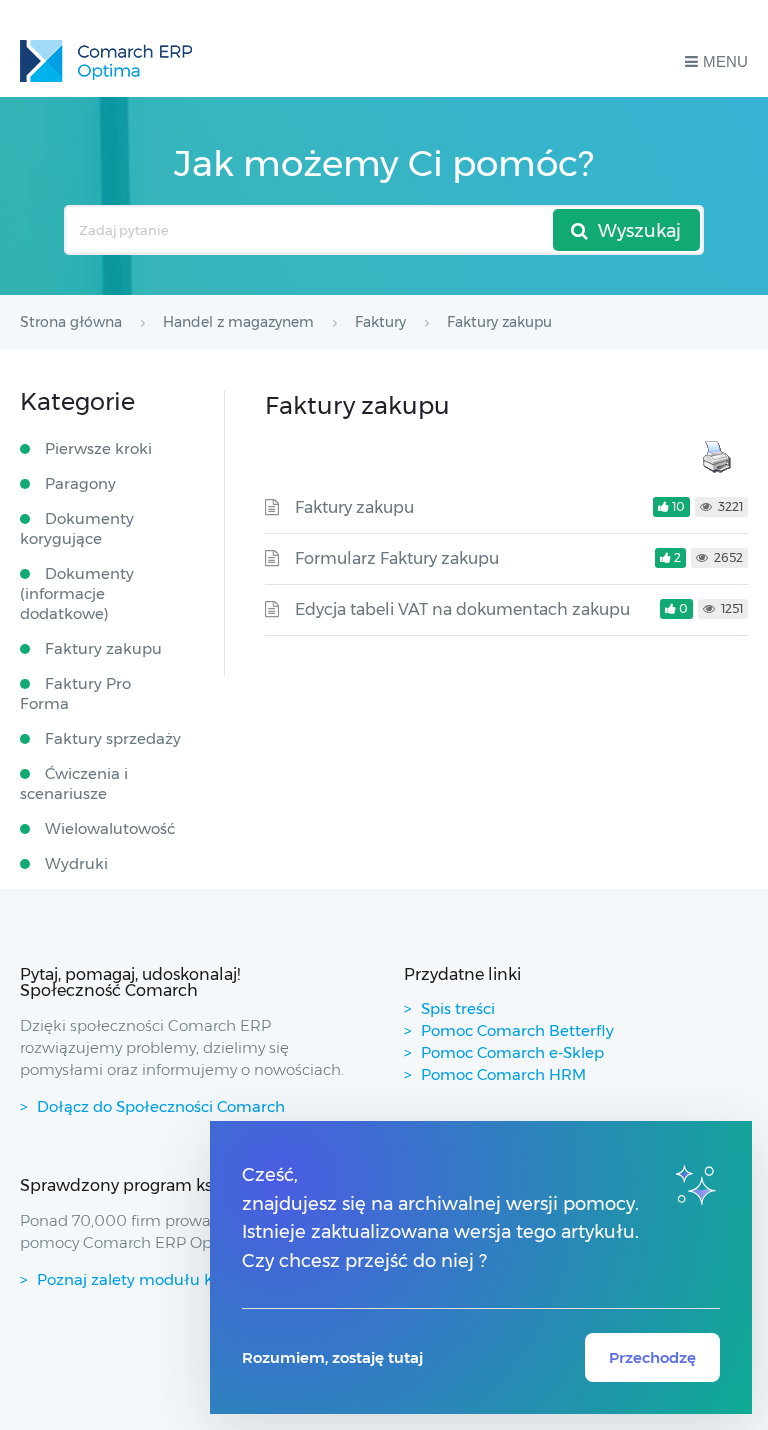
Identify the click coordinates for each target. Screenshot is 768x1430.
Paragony (80, 483)
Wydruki (76, 863)
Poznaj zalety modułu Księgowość (164, 1279)
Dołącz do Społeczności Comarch (161, 1106)
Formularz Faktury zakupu (397, 558)
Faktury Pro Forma (75, 693)
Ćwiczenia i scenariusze (74, 783)
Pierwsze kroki (98, 448)
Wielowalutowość (110, 828)
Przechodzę (652, 1357)
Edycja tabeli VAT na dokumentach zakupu (462, 609)
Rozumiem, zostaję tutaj (332, 1357)
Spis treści (458, 1008)
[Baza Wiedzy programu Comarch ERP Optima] (106, 61)
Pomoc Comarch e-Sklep (512, 1052)
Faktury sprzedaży (113, 738)
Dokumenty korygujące (77, 528)
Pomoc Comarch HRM (503, 1074)
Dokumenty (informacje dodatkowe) (77, 593)
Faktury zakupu (354, 507)
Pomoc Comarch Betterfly (517, 1030)
